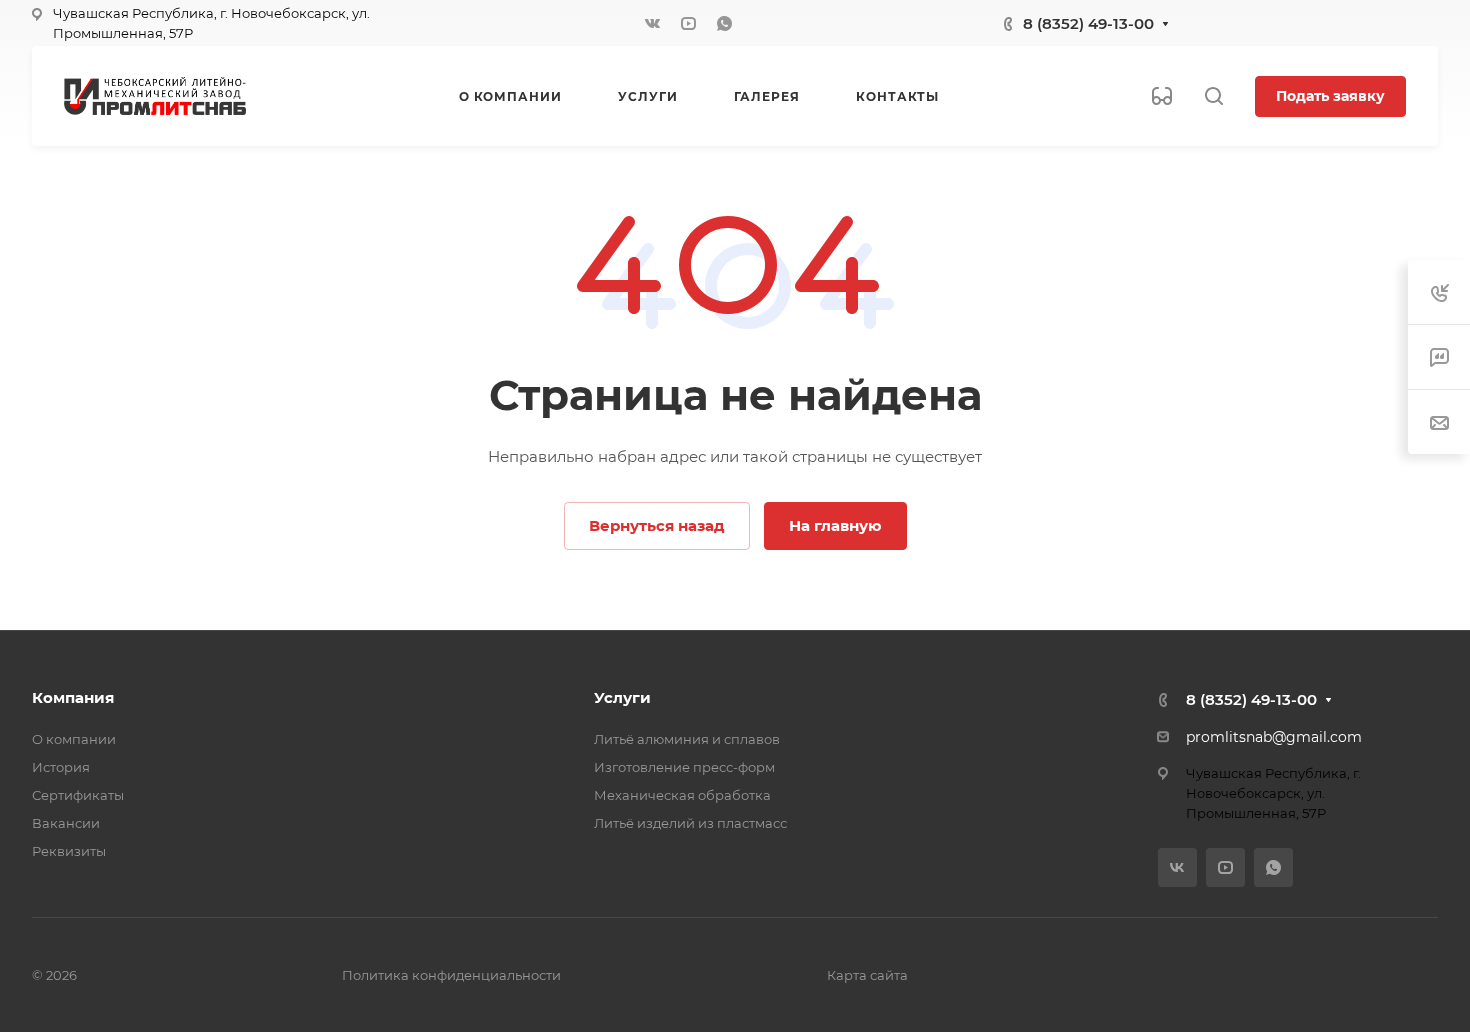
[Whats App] (724, 23)
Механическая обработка (682, 795)
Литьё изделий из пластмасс (690, 823)
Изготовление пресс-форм (684, 767)
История (61, 767)
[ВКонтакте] (652, 23)
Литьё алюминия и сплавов (687, 739)
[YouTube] (688, 23)
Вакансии (66, 823)
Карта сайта (867, 975)
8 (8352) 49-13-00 (1088, 23)
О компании (74, 739)
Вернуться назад (657, 525)
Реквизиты (69, 851)
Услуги (622, 697)
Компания (73, 697)
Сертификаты (78, 795)
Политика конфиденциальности (451, 975)
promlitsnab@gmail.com (1274, 737)
